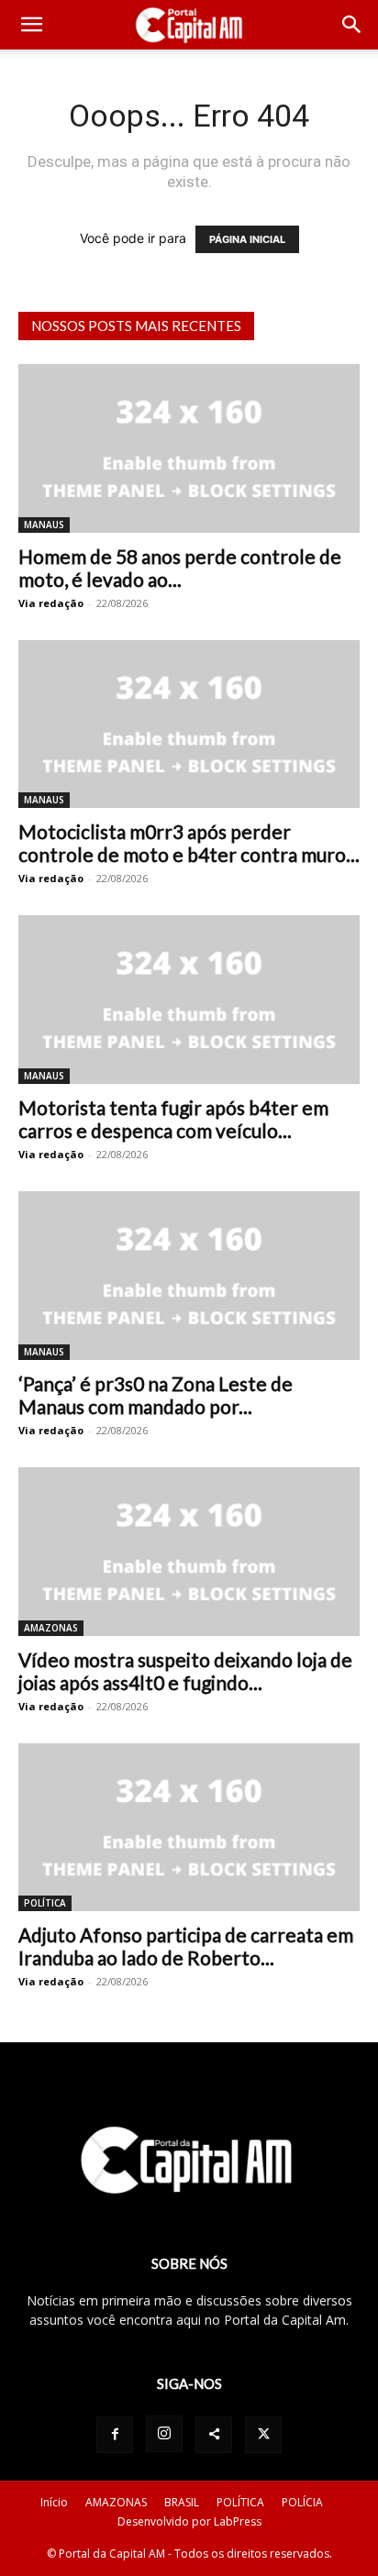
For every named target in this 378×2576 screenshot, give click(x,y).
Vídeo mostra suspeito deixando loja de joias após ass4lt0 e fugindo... (185, 1671)
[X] (263, 2435)
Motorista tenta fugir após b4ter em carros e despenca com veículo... (173, 1119)
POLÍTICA (45, 1903)
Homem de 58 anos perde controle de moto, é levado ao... (180, 568)
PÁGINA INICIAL (247, 239)
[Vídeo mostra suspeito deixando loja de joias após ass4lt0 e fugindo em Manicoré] (189, 1552)
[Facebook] (115, 2435)
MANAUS (44, 525)
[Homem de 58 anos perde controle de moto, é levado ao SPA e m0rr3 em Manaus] (189, 448)
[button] (31, 25)
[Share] (214, 2435)
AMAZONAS (51, 1628)
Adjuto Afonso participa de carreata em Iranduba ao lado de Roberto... (186, 1946)
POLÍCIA (302, 2502)
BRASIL (182, 2502)
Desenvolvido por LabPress (189, 2521)
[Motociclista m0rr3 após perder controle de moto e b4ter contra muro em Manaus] (189, 724)
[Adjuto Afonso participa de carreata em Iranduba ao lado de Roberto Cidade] (189, 1828)
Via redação (51, 603)
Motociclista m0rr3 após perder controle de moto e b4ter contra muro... (189, 843)
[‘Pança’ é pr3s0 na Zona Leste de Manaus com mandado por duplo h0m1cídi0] (189, 1276)
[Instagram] (164, 2434)
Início (54, 2502)
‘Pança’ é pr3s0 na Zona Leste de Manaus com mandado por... (156, 1395)
